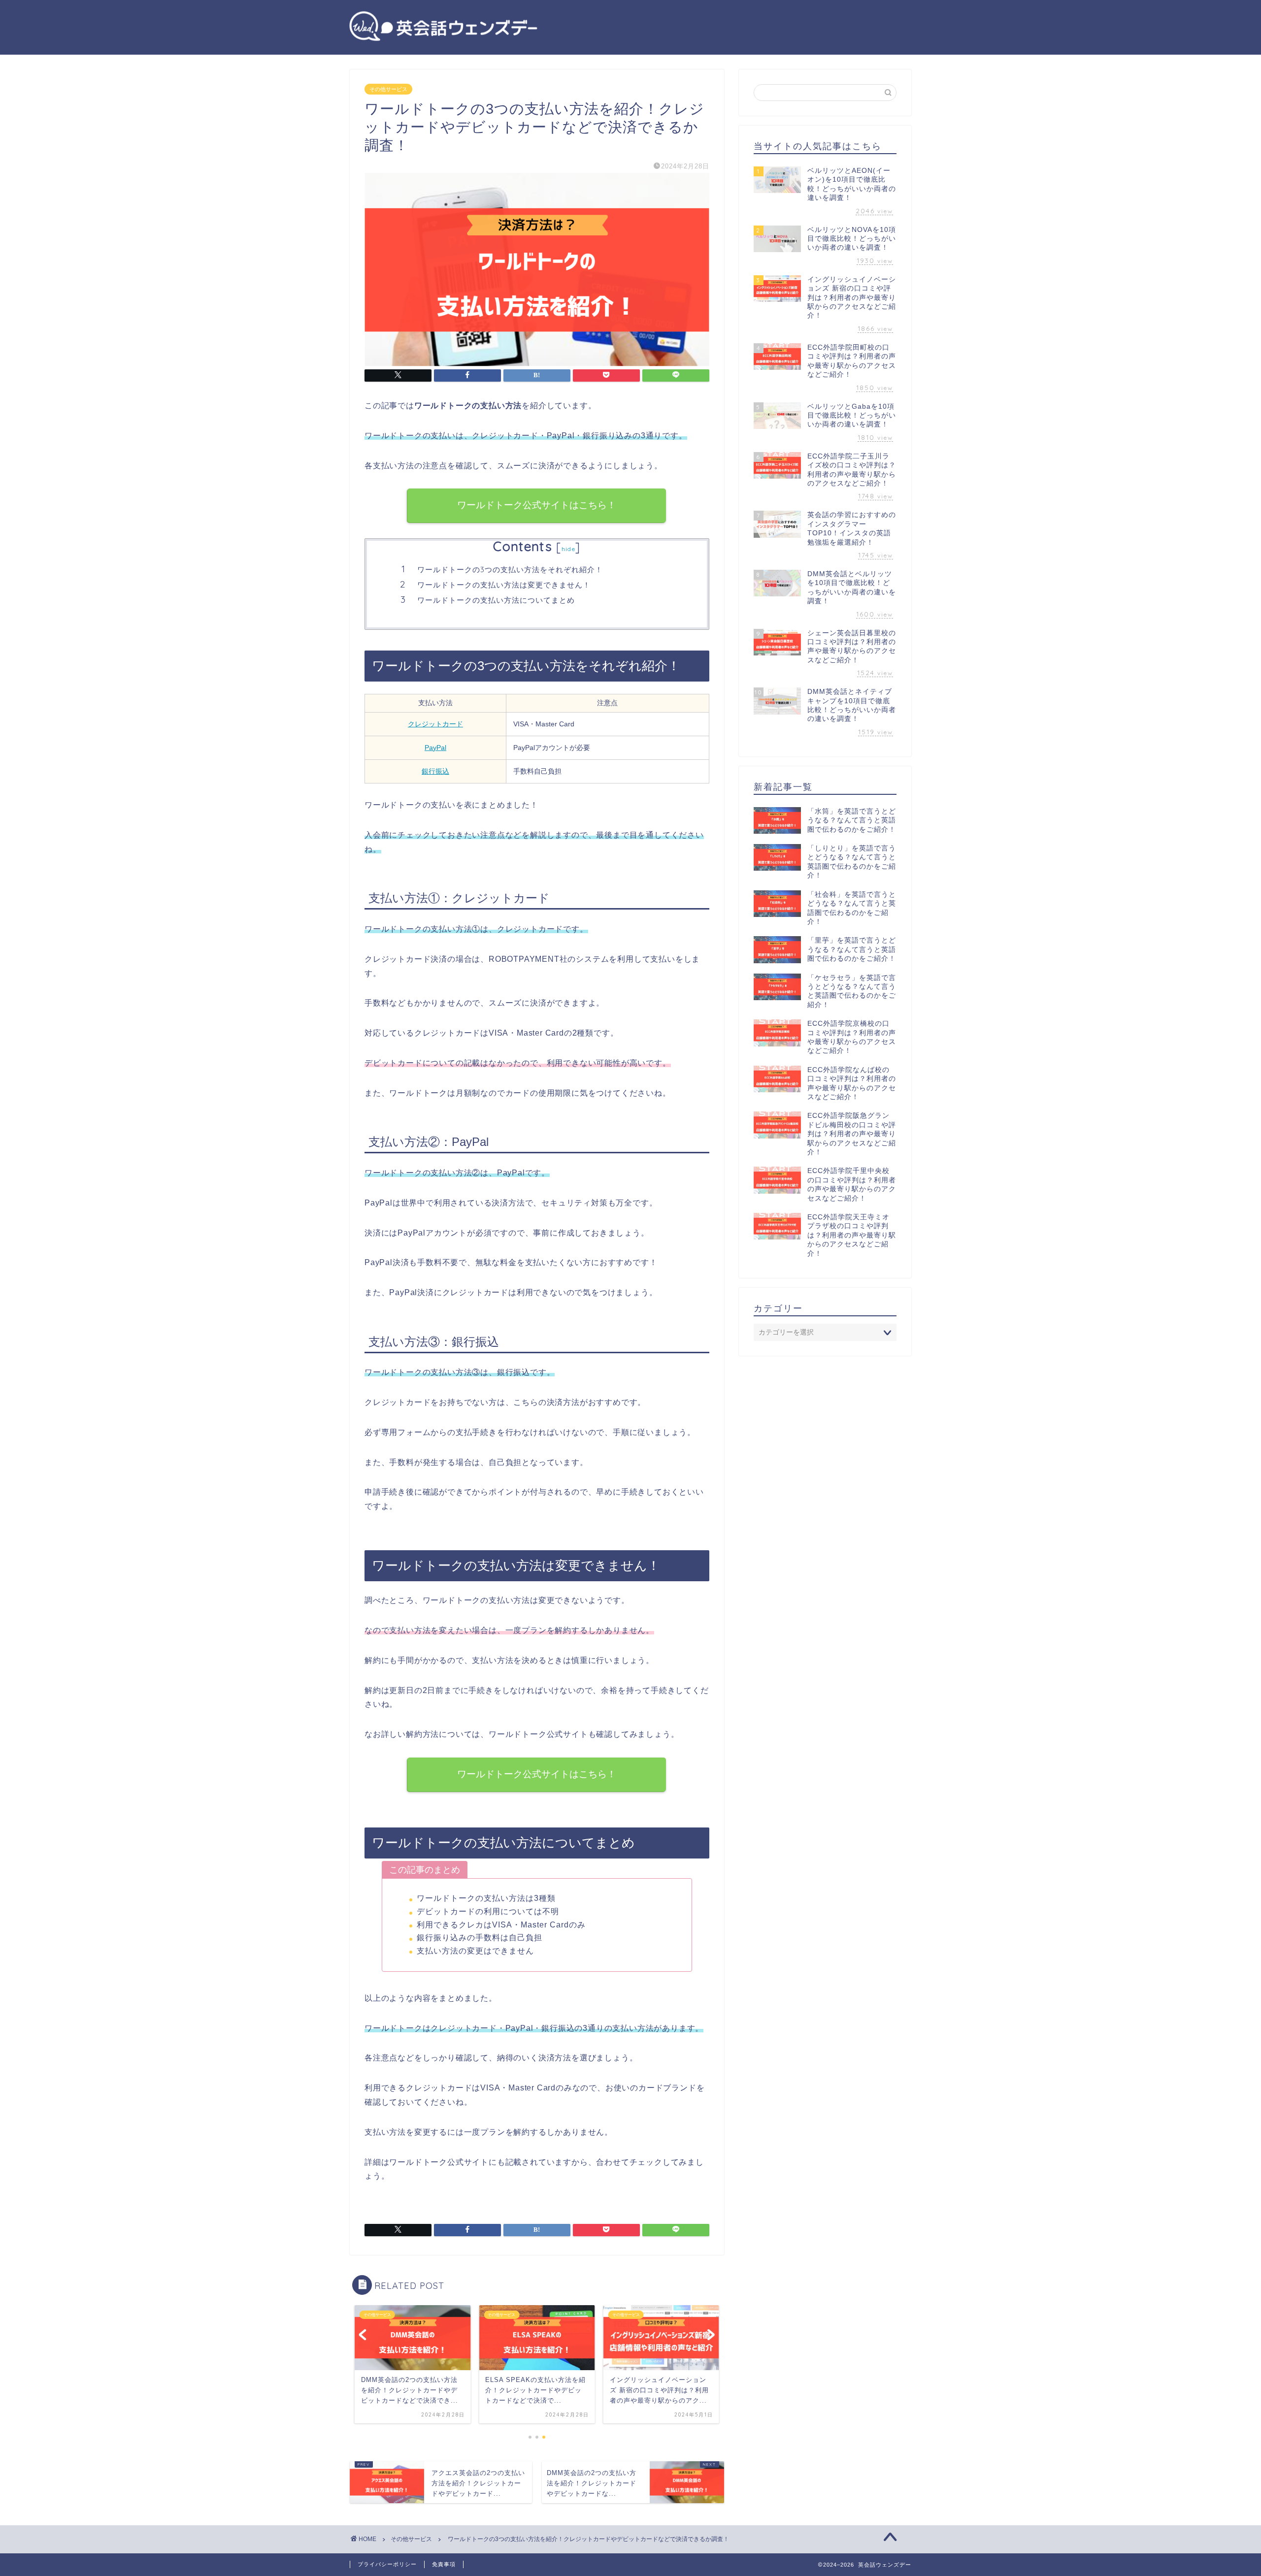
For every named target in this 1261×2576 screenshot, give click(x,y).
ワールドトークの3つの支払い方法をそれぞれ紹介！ (510, 570)
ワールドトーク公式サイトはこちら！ (537, 505)
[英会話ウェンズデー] (443, 41)
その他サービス (388, 89)
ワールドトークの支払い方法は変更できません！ (504, 585)
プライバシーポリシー (387, 2564)
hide (568, 549)
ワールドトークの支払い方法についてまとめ (496, 600)
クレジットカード (435, 724)
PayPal (435, 748)
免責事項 (444, 2564)
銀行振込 (435, 771)
